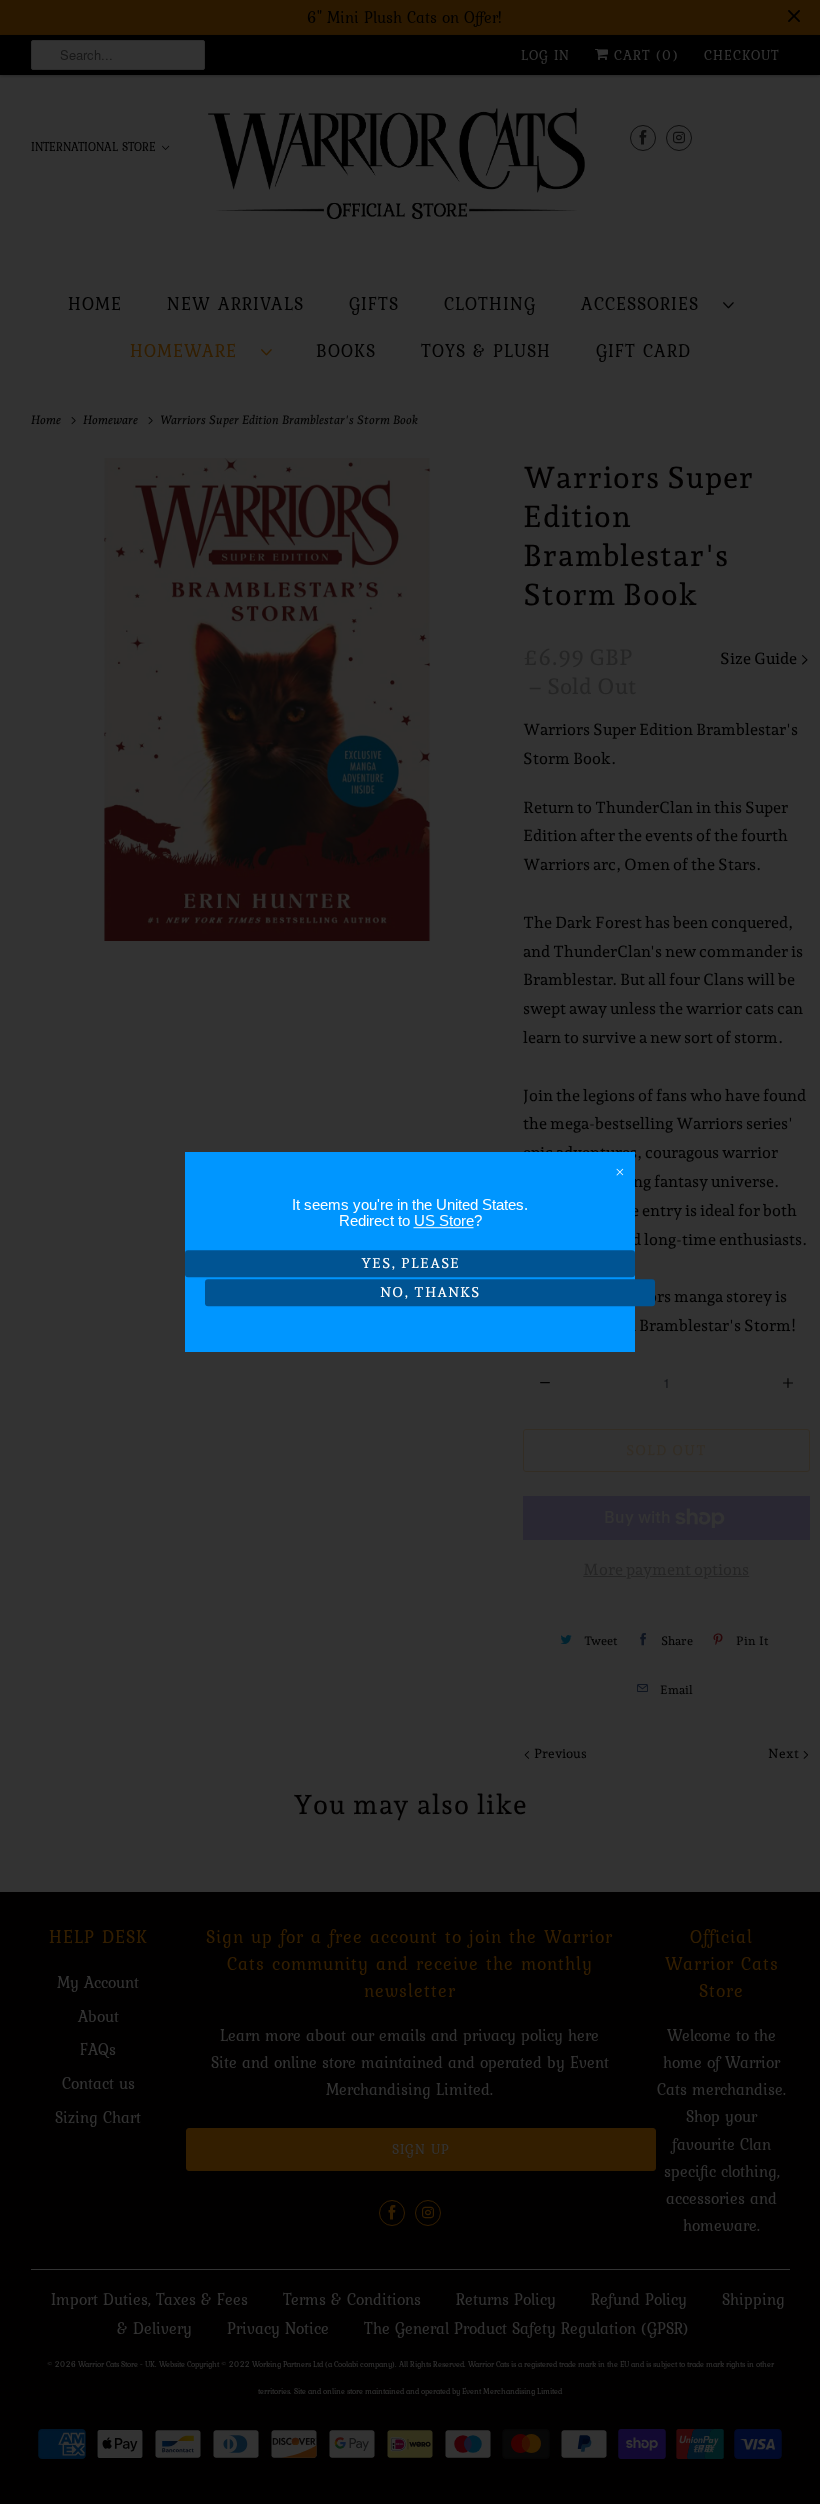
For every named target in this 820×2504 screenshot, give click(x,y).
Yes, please (410, 1263)
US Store (444, 1220)
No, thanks (430, 1292)
